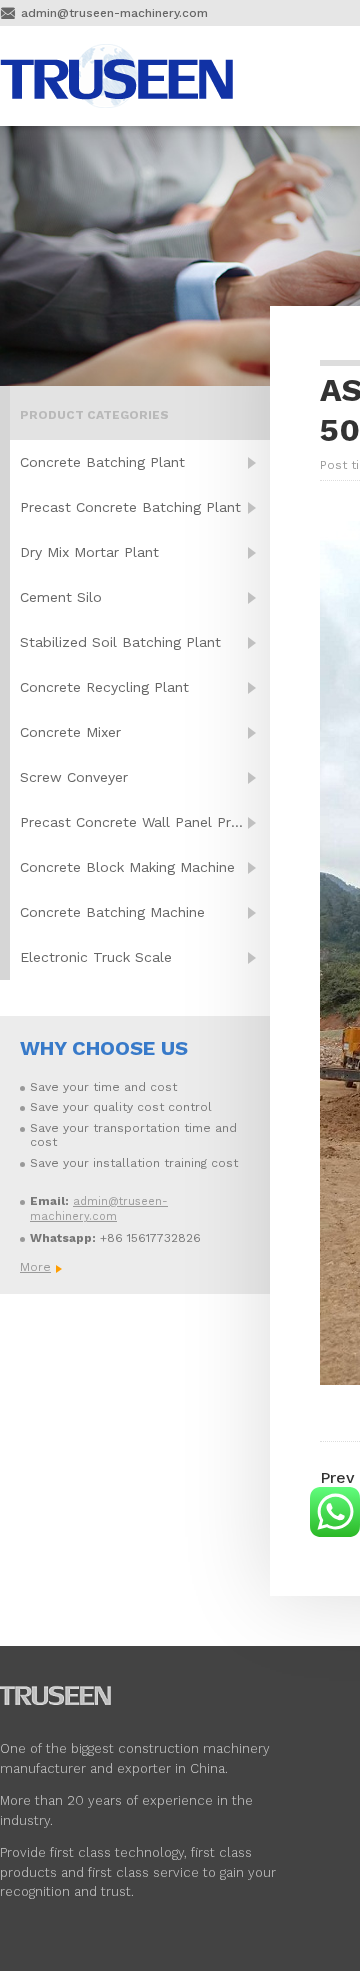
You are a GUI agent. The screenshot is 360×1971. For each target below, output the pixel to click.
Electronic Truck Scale (96, 957)
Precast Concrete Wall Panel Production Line (145, 822)
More (35, 1267)
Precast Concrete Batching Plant (130, 507)
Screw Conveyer (74, 777)
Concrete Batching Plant (102, 462)
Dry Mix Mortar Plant (89, 552)
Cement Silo (61, 597)
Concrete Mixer (70, 732)
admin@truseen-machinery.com (114, 13)
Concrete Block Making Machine (127, 867)
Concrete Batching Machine (112, 912)
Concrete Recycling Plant (104, 687)
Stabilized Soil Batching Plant (120, 642)
